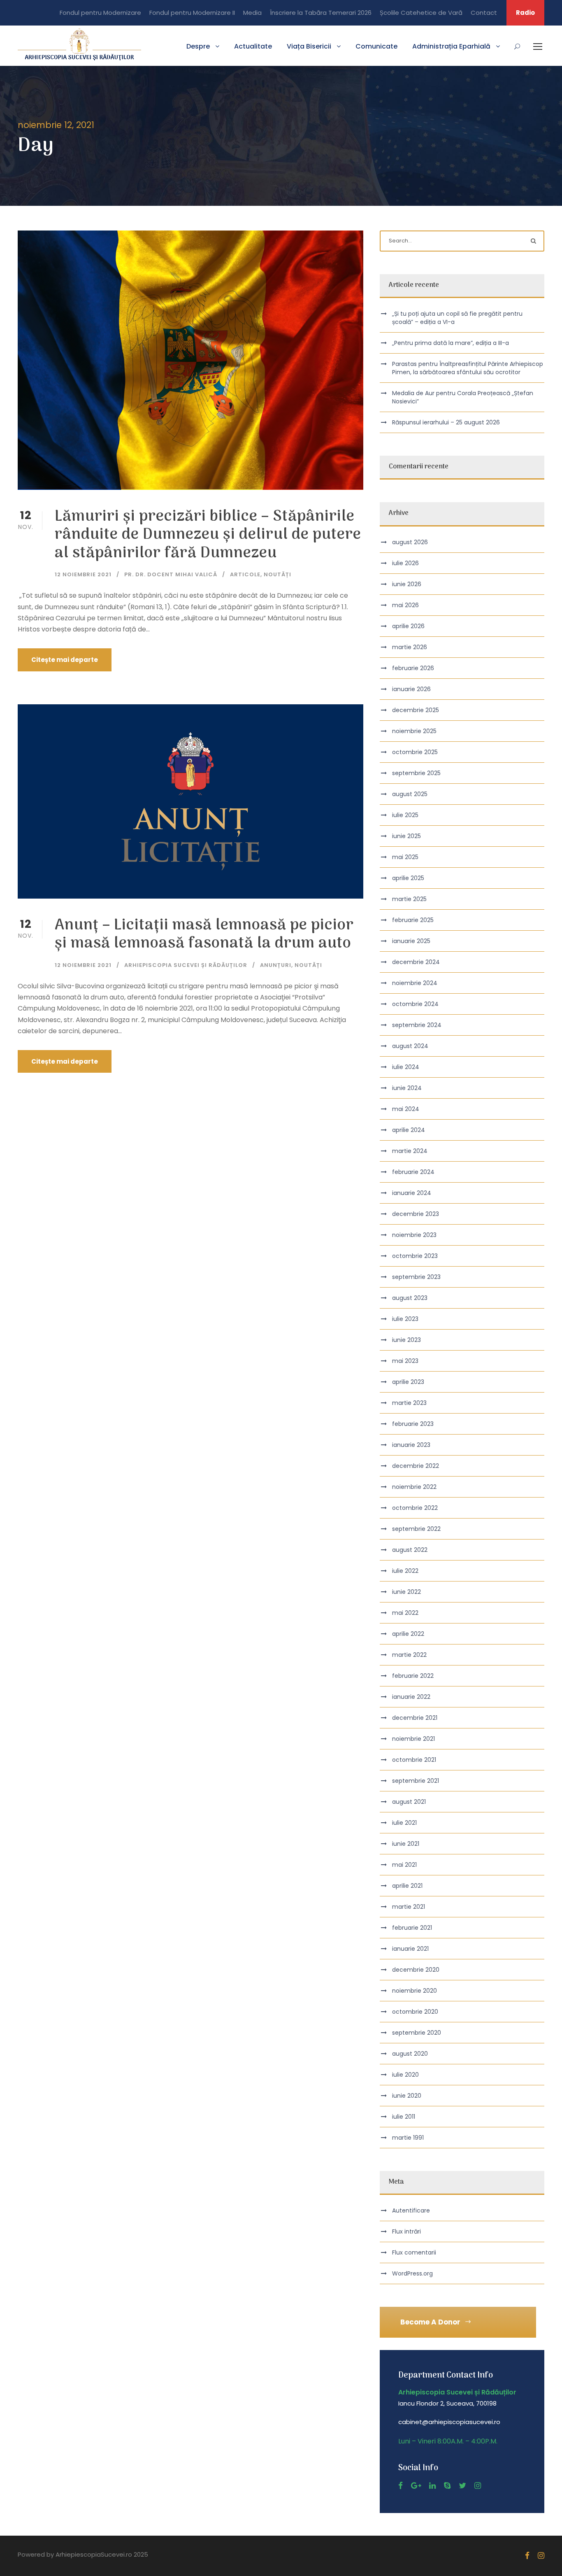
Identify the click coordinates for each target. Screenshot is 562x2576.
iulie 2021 (404, 1823)
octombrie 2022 (415, 1508)
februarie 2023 (413, 1424)
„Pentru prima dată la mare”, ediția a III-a (451, 343)
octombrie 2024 (415, 1004)
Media (252, 13)
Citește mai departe (65, 660)
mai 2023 (405, 1361)
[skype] (447, 2486)
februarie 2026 (413, 668)
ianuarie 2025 (411, 941)
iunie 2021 (406, 1844)
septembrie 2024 (417, 1025)
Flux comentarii (414, 2252)
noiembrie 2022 (414, 1487)
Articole (245, 574)
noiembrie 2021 (413, 1739)
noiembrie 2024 (415, 983)
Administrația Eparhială (451, 46)
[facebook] (401, 2486)
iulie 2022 (405, 1571)
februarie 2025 (413, 920)
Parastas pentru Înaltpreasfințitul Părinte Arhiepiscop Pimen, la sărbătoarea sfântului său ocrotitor (468, 368)
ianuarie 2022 (411, 1697)
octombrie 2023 (415, 1256)
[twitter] (462, 2486)
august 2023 (410, 1298)
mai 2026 (405, 605)
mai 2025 (405, 857)
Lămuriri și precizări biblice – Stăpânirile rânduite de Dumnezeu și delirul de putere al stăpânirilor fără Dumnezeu (208, 535)
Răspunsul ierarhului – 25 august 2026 (446, 422)
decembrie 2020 (416, 1970)
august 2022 (410, 1550)
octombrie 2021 (414, 1760)
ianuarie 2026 (411, 689)
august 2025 (410, 794)
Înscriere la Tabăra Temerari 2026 (321, 13)
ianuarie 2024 (412, 1193)
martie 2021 (409, 1907)
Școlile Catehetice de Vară (421, 13)
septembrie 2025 (416, 773)
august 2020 (410, 2054)
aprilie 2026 (408, 626)
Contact (484, 13)
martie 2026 (410, 647)
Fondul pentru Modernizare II (192, 13)
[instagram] (478, 2486)
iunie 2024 (407, 1088)
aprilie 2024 (409, 1130)
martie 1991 (408, 2138)
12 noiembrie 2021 (83, 574)
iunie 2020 (407, 2096)
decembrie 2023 (416, 1214)
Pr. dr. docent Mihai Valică (171, 574)
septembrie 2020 (417, 2033)
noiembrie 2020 (415, 1991)
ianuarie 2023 (411, 1445)
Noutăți (278, 574)
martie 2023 (409, 1403)
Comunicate (376, 46)
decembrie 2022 (416, 1466)
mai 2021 (404, 1865)
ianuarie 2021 (410, 1949)
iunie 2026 (407, 584)
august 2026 (410, 542)
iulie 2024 (406, 1067)
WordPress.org (412, 2273)
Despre (198, 46)
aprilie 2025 (408, 878)
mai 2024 (406, 1109)
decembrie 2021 (415, 1718)
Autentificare (411, 2210)
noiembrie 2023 (414, 1235)
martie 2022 (409, 1655)
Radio (525, 13)
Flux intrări (406, 2231)
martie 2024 (410, 1151)
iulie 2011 (404, 2117)
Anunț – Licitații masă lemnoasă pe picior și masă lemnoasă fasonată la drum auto (204, 935)
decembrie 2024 (416, 962)
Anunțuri (276, 965)
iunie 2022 (406, 1592)
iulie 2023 (405, 1319)
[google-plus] (416, 2486)
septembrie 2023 (416, 1277)
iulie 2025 (405, 815)
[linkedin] (432, 2486)
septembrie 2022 (416, 1529)
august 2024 (410, 1046)
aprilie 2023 (408, 1382)
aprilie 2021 (407, 1886)
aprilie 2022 (408, 1634)
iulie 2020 (405, 2075)
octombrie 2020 (415, 2012)
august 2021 (409, 1802)
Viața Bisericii (309, 46)
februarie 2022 (413, 1676)
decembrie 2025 (416, 710)
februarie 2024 (413, 1172)
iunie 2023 (406, 1340)
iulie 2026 (405, 563)
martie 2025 (409, 899)
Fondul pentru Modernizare (100, 13)
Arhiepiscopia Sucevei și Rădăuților (186, 965)
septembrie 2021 (416, 1781)
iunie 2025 (406, 836)
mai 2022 (405, 1613)
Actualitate (253, 46)
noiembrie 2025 (414, 731)
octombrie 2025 (415, 752)
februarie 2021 (412, 1928)
